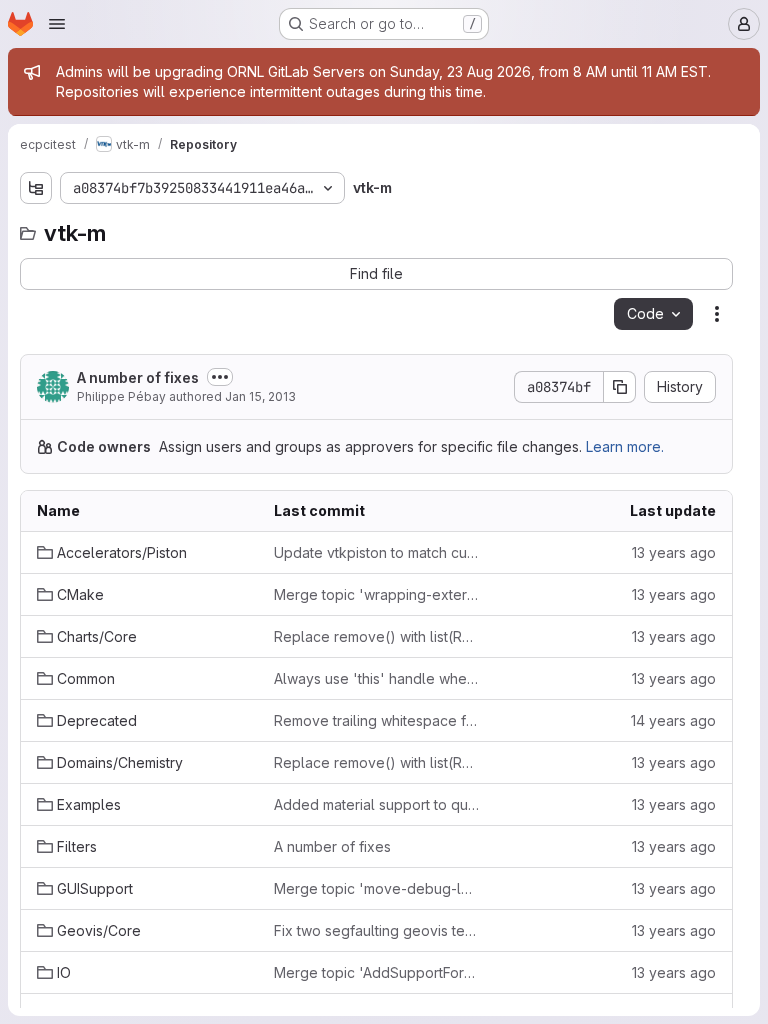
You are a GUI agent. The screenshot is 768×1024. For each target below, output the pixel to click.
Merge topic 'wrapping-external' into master (376, 594)
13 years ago (674, 552)
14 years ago (673, 720)
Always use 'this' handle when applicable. (376, 678)
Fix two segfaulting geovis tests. (376, 930)
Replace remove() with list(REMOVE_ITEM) (376, 636)
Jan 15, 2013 (260, 396)
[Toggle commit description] (220, 377)
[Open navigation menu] (57, 24)
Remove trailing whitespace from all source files (376, 720)
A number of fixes (138, 377)
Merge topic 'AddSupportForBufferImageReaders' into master (376, 972)
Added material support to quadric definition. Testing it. (376, 804)
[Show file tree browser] (36, 188)
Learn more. (625, 446)
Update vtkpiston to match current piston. (376, 552)
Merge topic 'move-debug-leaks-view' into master (376, 888)
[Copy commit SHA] (620, 387)
